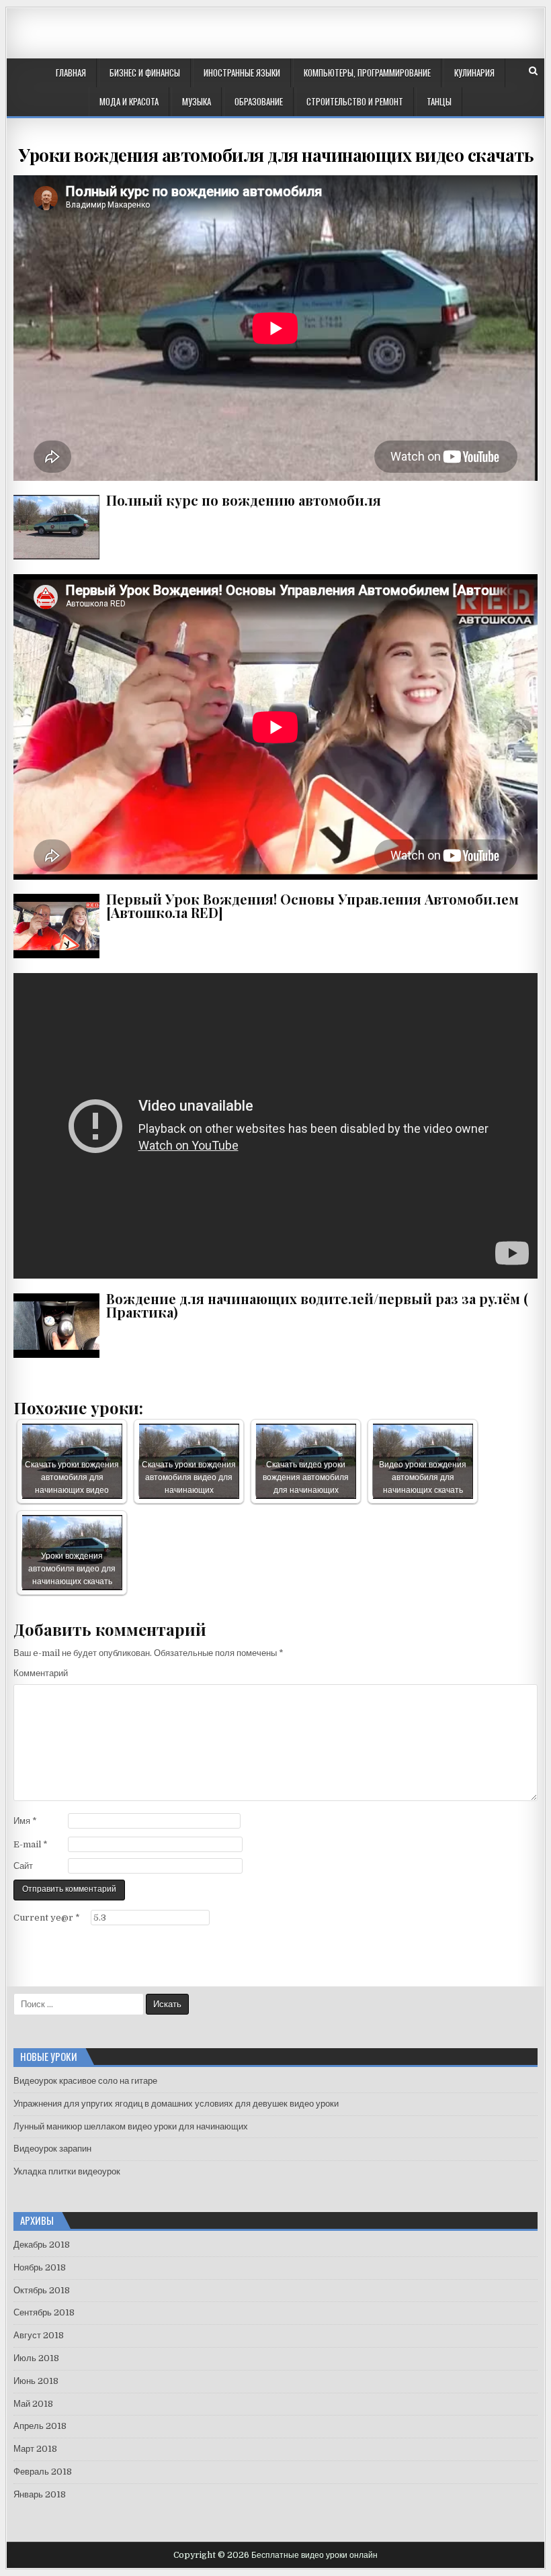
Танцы (439, 101)
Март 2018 (35, 2449)
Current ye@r (47, 1918)
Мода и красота (129, 101)
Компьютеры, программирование (367, 73)
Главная (71, 73)
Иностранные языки (242, 73)
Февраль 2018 (43, 2472)
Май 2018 (33, 2404)
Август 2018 (39, 2335)
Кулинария (474, 73)
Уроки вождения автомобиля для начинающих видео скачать (275, 155)
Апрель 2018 (40, 2426)
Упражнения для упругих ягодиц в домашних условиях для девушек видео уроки (176, 2104)
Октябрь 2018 (42, 2290)
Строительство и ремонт (355, 101)
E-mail (31, 1844)
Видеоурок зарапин (52, 2149)
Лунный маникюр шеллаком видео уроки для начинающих (131, 2126)
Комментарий (41, 1673)
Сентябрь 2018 (44, 2312)
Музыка (197, 101)
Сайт (23, 1866)
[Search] (533, 71)
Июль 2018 (36, 2358)
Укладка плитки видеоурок (67, 2171)
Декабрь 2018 (42, 2245)
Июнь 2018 (36, 2381)
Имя (25, 1821)
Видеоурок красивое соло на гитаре (85, 2081)
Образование (259, 101)
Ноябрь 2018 (40, 2267)
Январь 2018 (40, 2494)
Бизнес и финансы (145, 73)
